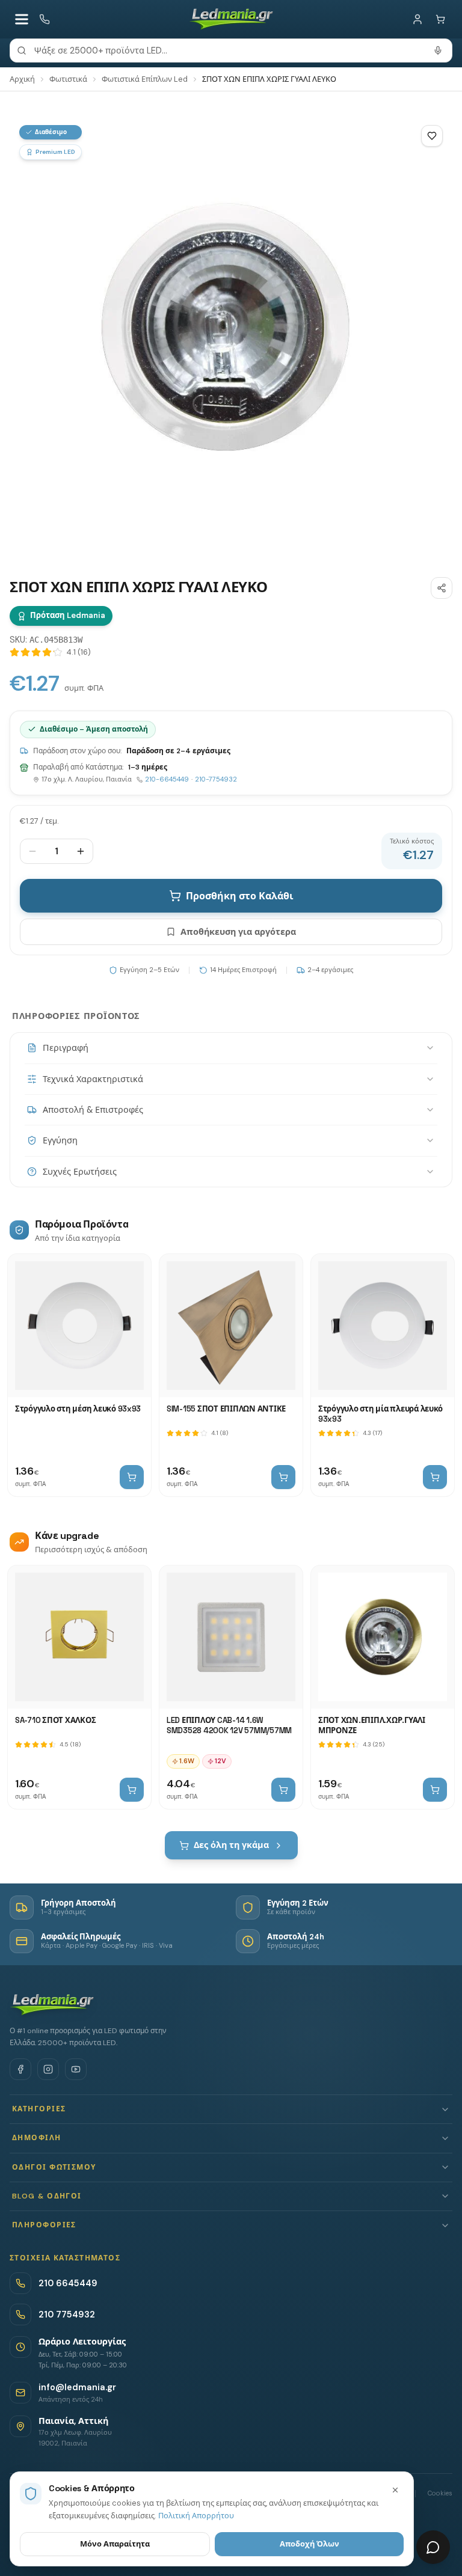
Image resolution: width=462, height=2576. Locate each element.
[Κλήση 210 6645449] (45, 19)
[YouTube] (76, 2069)
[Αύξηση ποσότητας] (81, 851)
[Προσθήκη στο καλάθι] (132, 1477)
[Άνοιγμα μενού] (22, 19)
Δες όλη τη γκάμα (231, 1845)
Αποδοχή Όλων (310, 2544)
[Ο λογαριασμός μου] (417, 19)
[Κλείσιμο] (395, 2490)
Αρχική (22, 79)
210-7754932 (216, 779)
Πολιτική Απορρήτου (196, 2516)
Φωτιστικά (68, 79)
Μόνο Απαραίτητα (115, 2544)
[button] (231, 2109)
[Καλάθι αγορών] (440, 19)
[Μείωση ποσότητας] (32, 851)
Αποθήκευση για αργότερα (238, 932)
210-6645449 (167, 779)
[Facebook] (20, 2069)
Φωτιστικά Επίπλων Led (145, 79)
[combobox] (231, 50)
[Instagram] (48, 2069)
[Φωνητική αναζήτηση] (438, 50)
